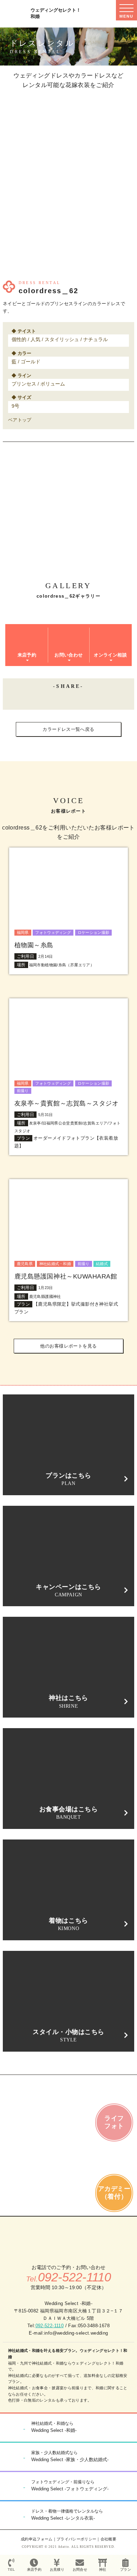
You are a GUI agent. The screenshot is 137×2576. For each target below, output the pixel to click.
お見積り (57, 2569)
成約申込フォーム (37, 2539)
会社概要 (108, 2539)
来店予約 (34, 2569)
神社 (103, 2569)
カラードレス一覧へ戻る (68, 729)
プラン (126, 2569)
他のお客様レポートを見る (68, 1346)
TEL (11, 2569)
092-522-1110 (50, 2326)
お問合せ (80, 2569)
